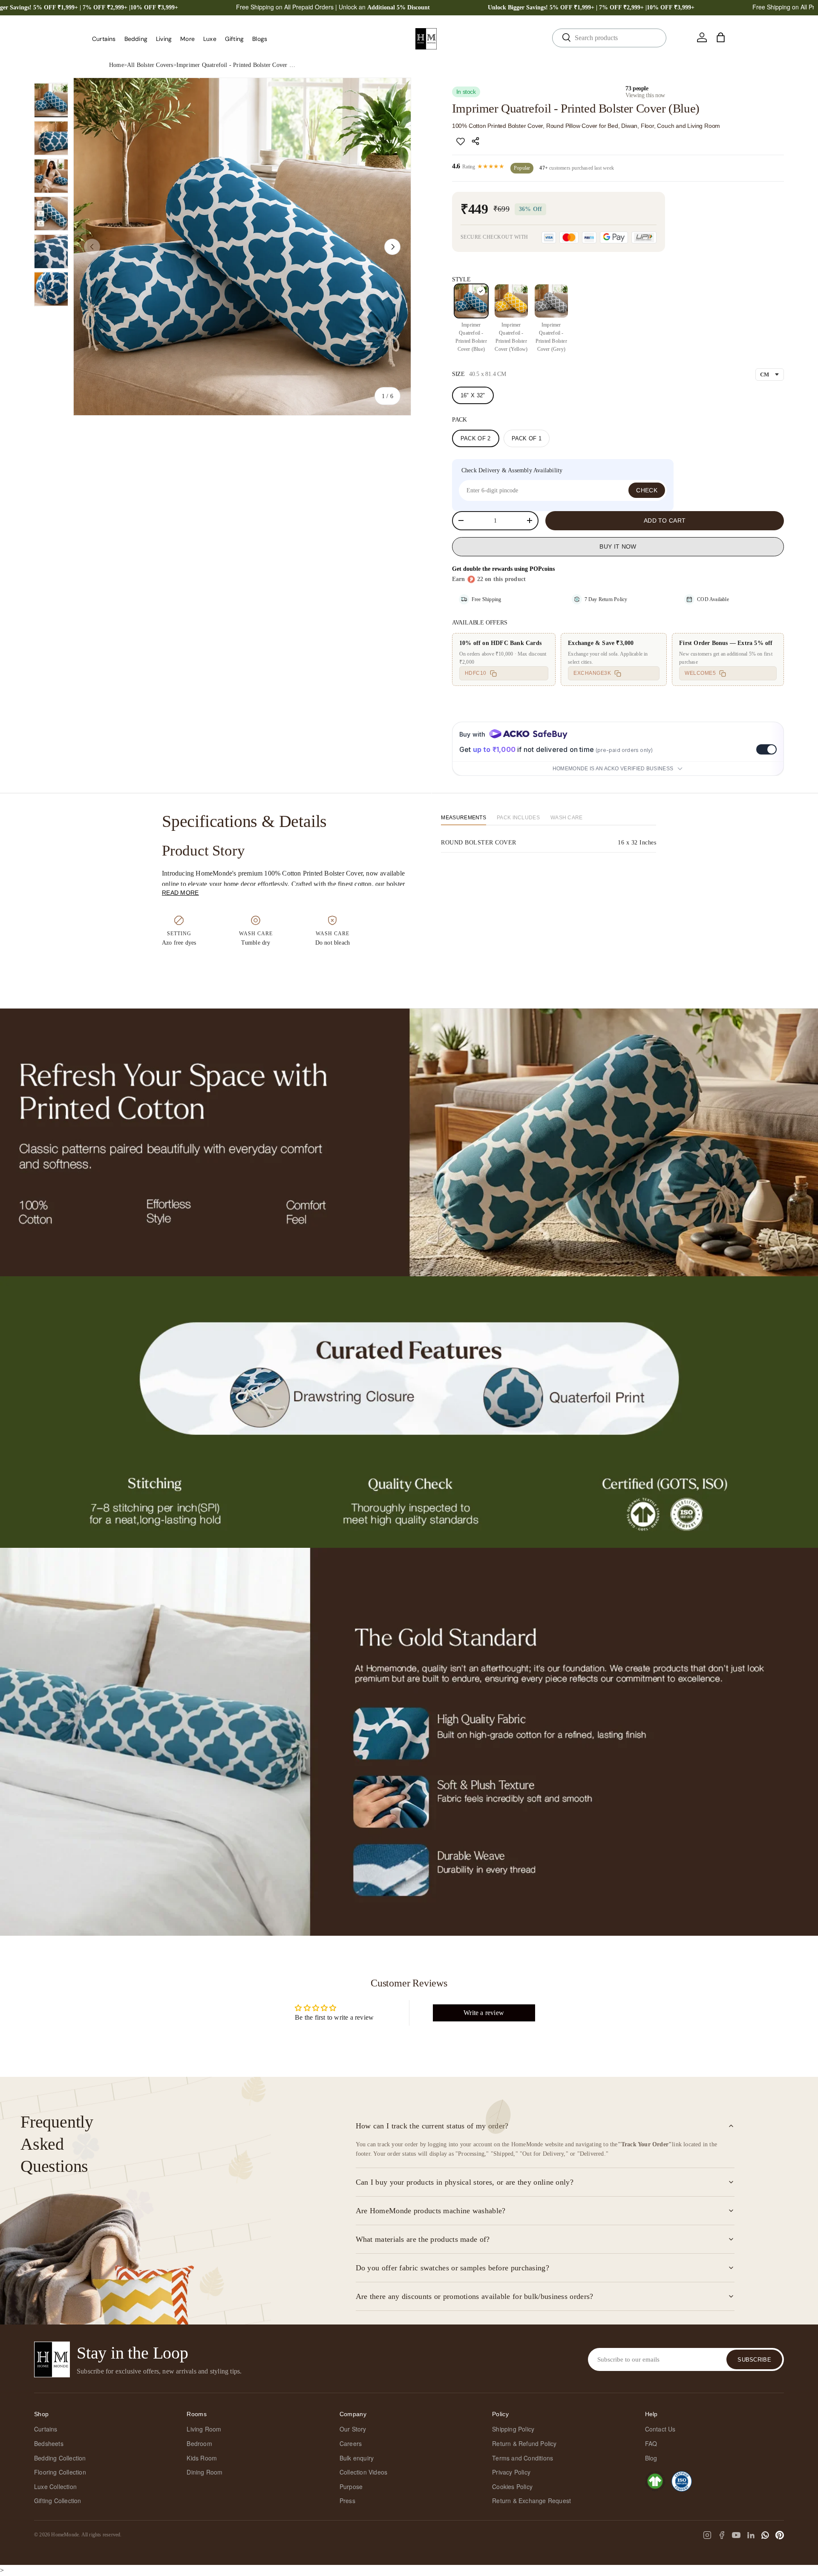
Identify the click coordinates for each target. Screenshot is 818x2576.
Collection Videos (363, 2472)
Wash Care (567, 818)
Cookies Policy (512, 2486)
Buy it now (618, 546)
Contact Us (660, 2429)
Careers (351, 2443)
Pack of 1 (527, 438)
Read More (180, 893)
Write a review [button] (484, 2013)
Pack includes (518, 818)
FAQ (651, 2443)
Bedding (136, 39)
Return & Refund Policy (524, 2443)
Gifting (234, 39)
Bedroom (199, 2443)
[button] (721, 38)
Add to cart (665, 520)
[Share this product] (477, 141)
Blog (651, 2458)
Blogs (260, 39)
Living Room (204, 2429)
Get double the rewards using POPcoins (503, 569)
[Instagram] (707, 2535)
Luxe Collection (55, 2486)
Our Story (353, 2429)
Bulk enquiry (357, 2458)
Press (347, 2501)
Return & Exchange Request (531, 2501)
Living (164, 39)
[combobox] (609, 38)
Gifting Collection (58, 2501)
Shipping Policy (513, 2429)
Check (647, 490)
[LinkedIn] (751, 2535)
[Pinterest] (780, 2535)
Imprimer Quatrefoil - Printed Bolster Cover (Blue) (236, 65)
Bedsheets (49, 2443)
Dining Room (204, 2472)
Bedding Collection (60, 2458)
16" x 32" (473, 395)
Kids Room (202, 2458)
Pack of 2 (476, 438)
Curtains (104, 39)
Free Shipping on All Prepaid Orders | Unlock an (333, 7)
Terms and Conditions (523, 2458)
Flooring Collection (60, 2472)
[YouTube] (736, 2535)
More (187, 39)
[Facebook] (722, 2535)
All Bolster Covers (150, 65)
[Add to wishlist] (461, 141)
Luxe (210, 39)
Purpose (351, 2486)
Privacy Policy (511, 2472)
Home (117, 65)
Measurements (464, 818)
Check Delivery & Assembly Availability (512, 470)
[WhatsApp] (765, 2535)
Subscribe (754, 2360)
